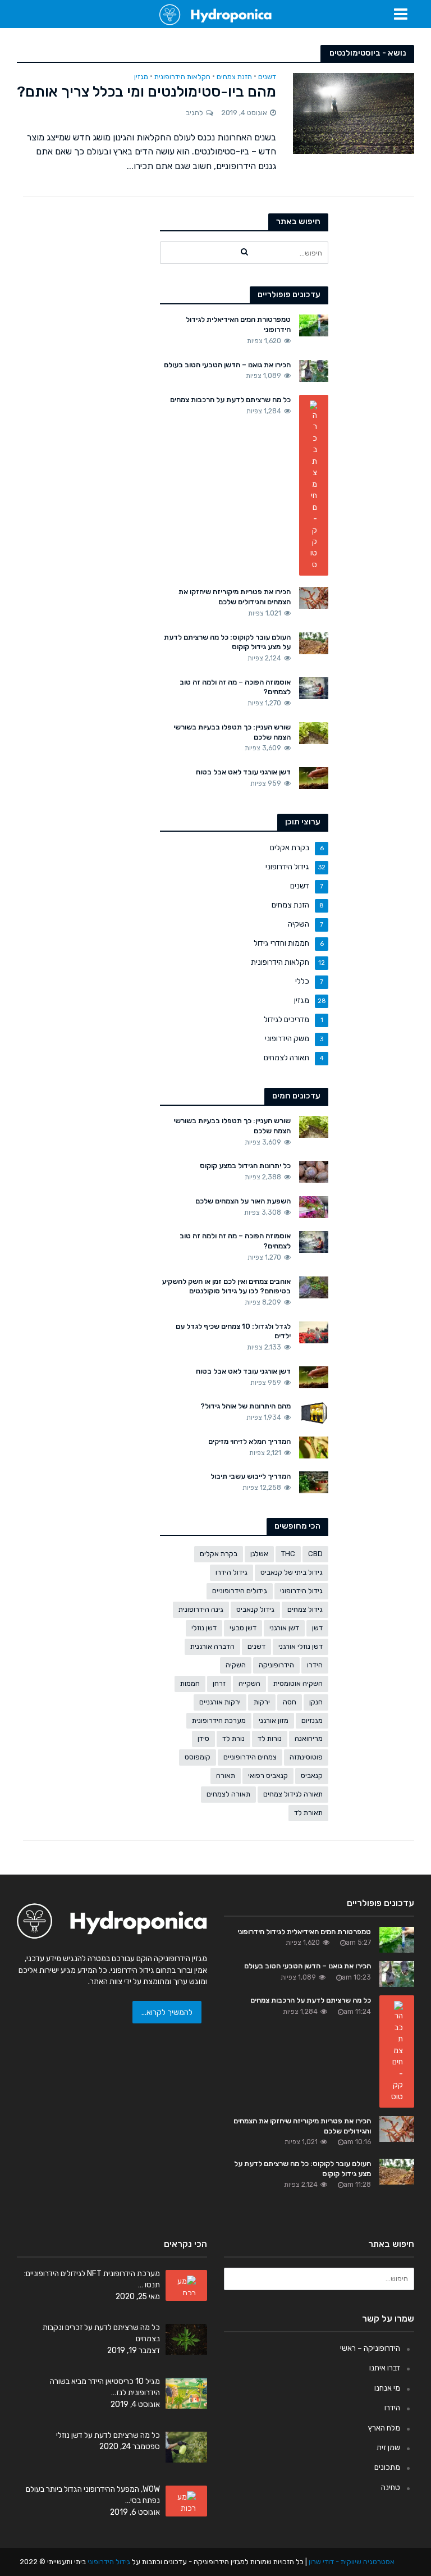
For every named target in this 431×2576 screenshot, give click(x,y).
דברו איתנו (385, 2368)
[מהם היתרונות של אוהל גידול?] (314, 1412)
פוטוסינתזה (306, 1757)
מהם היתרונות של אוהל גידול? (246, 1406)
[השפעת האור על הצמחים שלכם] (314, 1206)
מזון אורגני (274, 1720)
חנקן (316, 1702)
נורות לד (270, 1738)
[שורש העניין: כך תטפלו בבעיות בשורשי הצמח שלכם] (314, 732)
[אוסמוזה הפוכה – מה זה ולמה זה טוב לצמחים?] (314, 687)
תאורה (226, 1775)
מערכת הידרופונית (219, 1720)
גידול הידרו (231, 1572)
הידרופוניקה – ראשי (370, 2348)
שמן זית (388, 2447)
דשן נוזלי (204, 1628)
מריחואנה (309, 1738)
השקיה (236, 1665)
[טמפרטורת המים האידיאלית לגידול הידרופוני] (314, 325)
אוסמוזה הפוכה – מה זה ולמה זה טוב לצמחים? (235, 687)
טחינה (391, 2487)
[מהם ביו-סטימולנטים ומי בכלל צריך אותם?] (354, 113)
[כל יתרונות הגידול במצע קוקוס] (314, 1171)
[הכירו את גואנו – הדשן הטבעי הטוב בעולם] (314, 370)
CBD (315, 1554)
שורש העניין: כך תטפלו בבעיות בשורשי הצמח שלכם (232, 732)
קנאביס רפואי (268, 1775)
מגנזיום (312, 1720)
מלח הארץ (384, 2428)
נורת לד (233, 1738)
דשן (317, 1628)
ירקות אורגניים (220, 1702)
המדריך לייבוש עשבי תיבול (251, 1476)
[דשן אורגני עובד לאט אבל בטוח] (314, 777)
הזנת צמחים (234, 77)
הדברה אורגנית (212, 1646)
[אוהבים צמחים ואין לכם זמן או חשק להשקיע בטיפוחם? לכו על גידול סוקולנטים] (314, 1287)
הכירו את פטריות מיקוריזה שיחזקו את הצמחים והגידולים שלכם (235, 597)
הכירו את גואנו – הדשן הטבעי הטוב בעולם (227, 365)
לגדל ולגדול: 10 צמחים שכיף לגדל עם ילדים (233, 1331)
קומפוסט (198, 1757)
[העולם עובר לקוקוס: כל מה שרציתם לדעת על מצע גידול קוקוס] (314, 642)
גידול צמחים (305, 1609)
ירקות (262, 1702)
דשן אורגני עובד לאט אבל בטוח (243, 772)
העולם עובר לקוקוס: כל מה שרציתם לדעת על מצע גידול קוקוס (227, 642)
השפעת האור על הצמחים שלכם (243, 1201)
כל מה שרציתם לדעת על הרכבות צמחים (230, 400)
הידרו (315, 1665)
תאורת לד (308, 1813)
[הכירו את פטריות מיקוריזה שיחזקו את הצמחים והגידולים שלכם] (314, 598)
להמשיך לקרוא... (167, 2012)
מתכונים (387, 2467)
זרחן (219, 1683)
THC (288, 1554)
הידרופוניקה (276, 1665)
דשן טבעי (243, 1628)
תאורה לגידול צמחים (293, 1794)
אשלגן (259, 1554)
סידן (203, 1738)
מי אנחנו (387, 2388)
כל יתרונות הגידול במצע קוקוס (245, 1166)
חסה (290, 1702)
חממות (190, 1683)
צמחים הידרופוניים (250, 1757)
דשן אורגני (284, 1628)
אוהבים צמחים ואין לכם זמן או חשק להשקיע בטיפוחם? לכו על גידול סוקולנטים (226, 1286)
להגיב (194, 113)
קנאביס (312, 1775)
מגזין (141, 77)
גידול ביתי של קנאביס (292, 1572)
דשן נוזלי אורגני (301, 1646)
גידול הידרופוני (301, 1591)
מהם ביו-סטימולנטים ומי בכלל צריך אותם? (146, 92)
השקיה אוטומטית (298, 1683)
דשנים (267, 77)
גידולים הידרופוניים (240, 1591)
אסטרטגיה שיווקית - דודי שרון (352, 2562)
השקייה (249, 1683)
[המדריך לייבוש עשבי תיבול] (314, 1482)
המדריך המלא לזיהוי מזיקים (249, 1441)
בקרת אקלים (219, 1554)
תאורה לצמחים (228, 1794)
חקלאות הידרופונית (182, 77)
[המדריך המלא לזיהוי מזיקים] (314, 1447)
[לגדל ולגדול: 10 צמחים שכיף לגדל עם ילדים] (314, 1332)
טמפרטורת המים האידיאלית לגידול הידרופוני (238, 324)
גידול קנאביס (255, 1609)
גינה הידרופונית (201, 1609)
